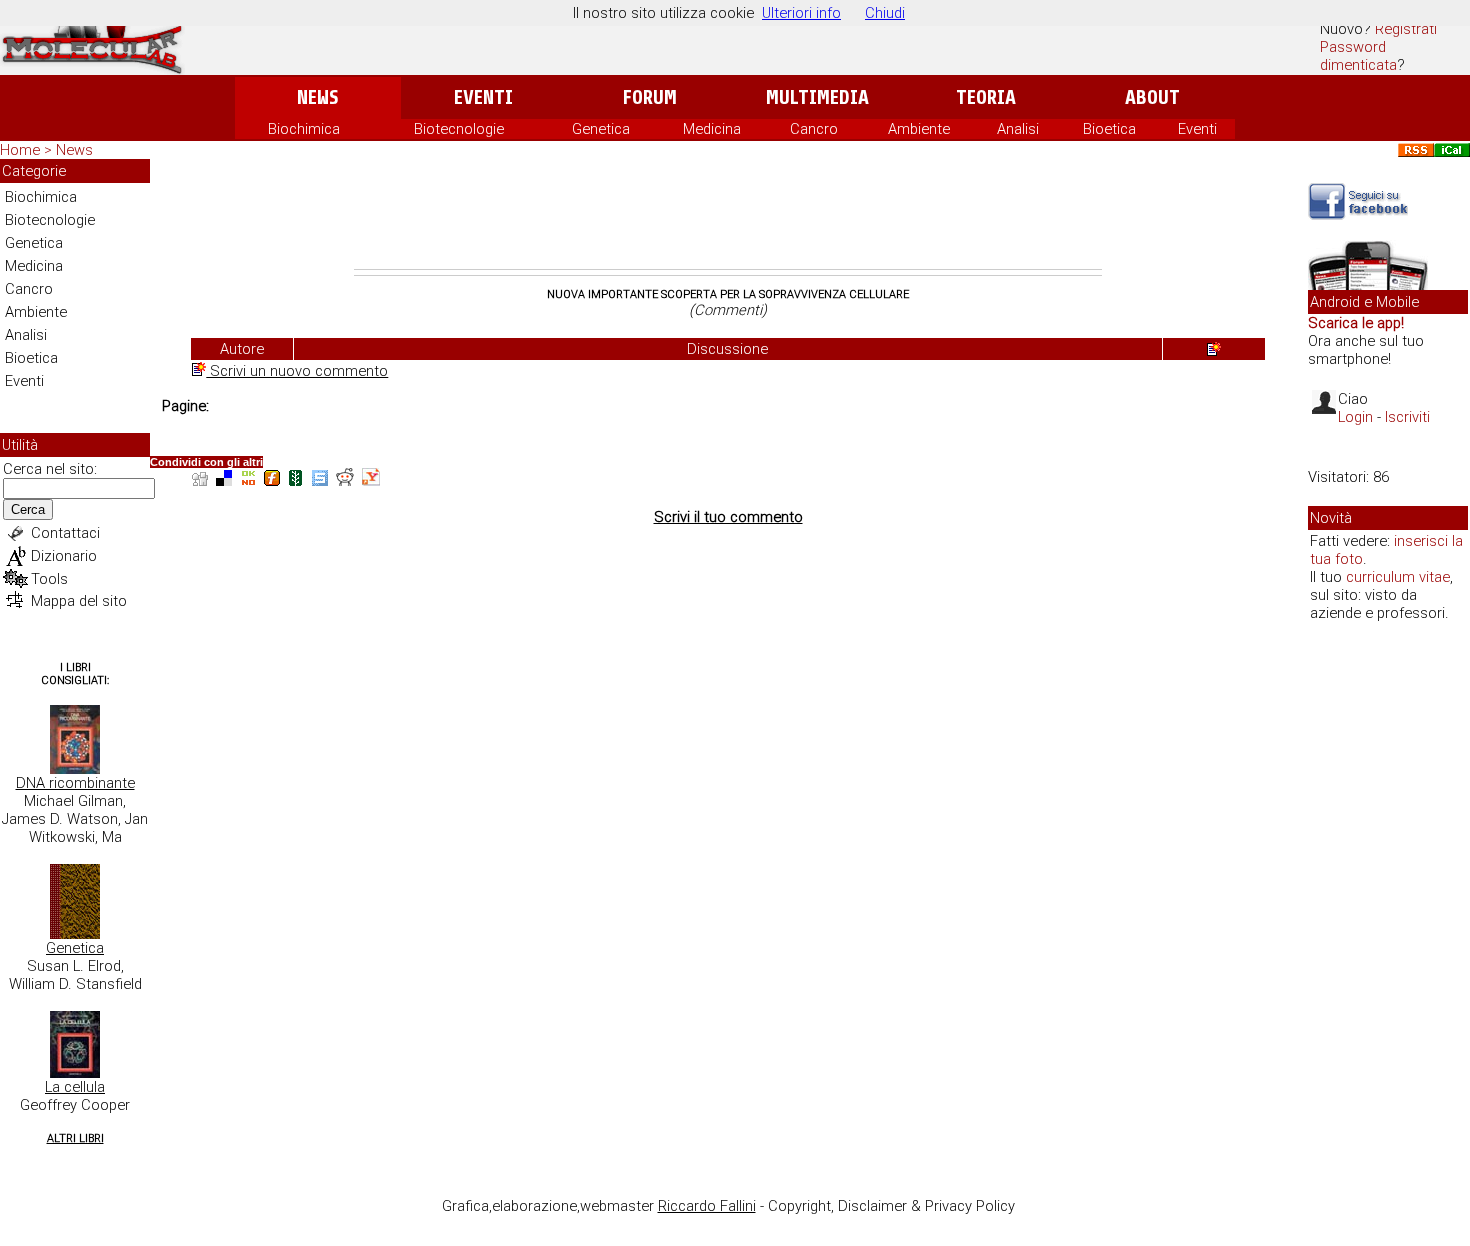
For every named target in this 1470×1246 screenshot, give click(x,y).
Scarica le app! (1356, 323)
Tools (49, 579)
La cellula (75, 1087)
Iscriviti (1407, 417)
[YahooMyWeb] (371, 480)
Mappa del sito (79, 601)
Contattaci (65, 533)
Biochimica (304, 129)
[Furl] (272, 480)
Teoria (986, 97)
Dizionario (64, 556)
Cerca (28, 509)
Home (20, 150)
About (1152, 97)
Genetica (601, 129)
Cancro (814, 129)
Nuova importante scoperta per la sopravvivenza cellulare (728, 294)
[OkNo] (248, 480)
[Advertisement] (728, 214)
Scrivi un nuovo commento (297, 371)
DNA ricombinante (75, 783)
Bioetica (1109, 129)
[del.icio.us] (224, 480)
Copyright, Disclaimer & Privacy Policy (891, 1206)
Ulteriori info (801, 13)
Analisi (1018, 129)
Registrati (1406, 29)
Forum (649, 97)
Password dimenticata (1358, 56)
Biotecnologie (459, 129)
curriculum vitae (1398, 577)
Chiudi (885, 13)
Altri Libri (75, 1138)
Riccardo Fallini (707, 1206)
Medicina (712, 129)
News (317, 97)
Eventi (483, 97)
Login (1355, 417)
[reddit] (345, 480)
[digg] (200, 480)
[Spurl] (320, 480)
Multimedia (817, 97)
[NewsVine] (296, 480)
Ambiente (919, 129)
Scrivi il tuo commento (728, 517)
